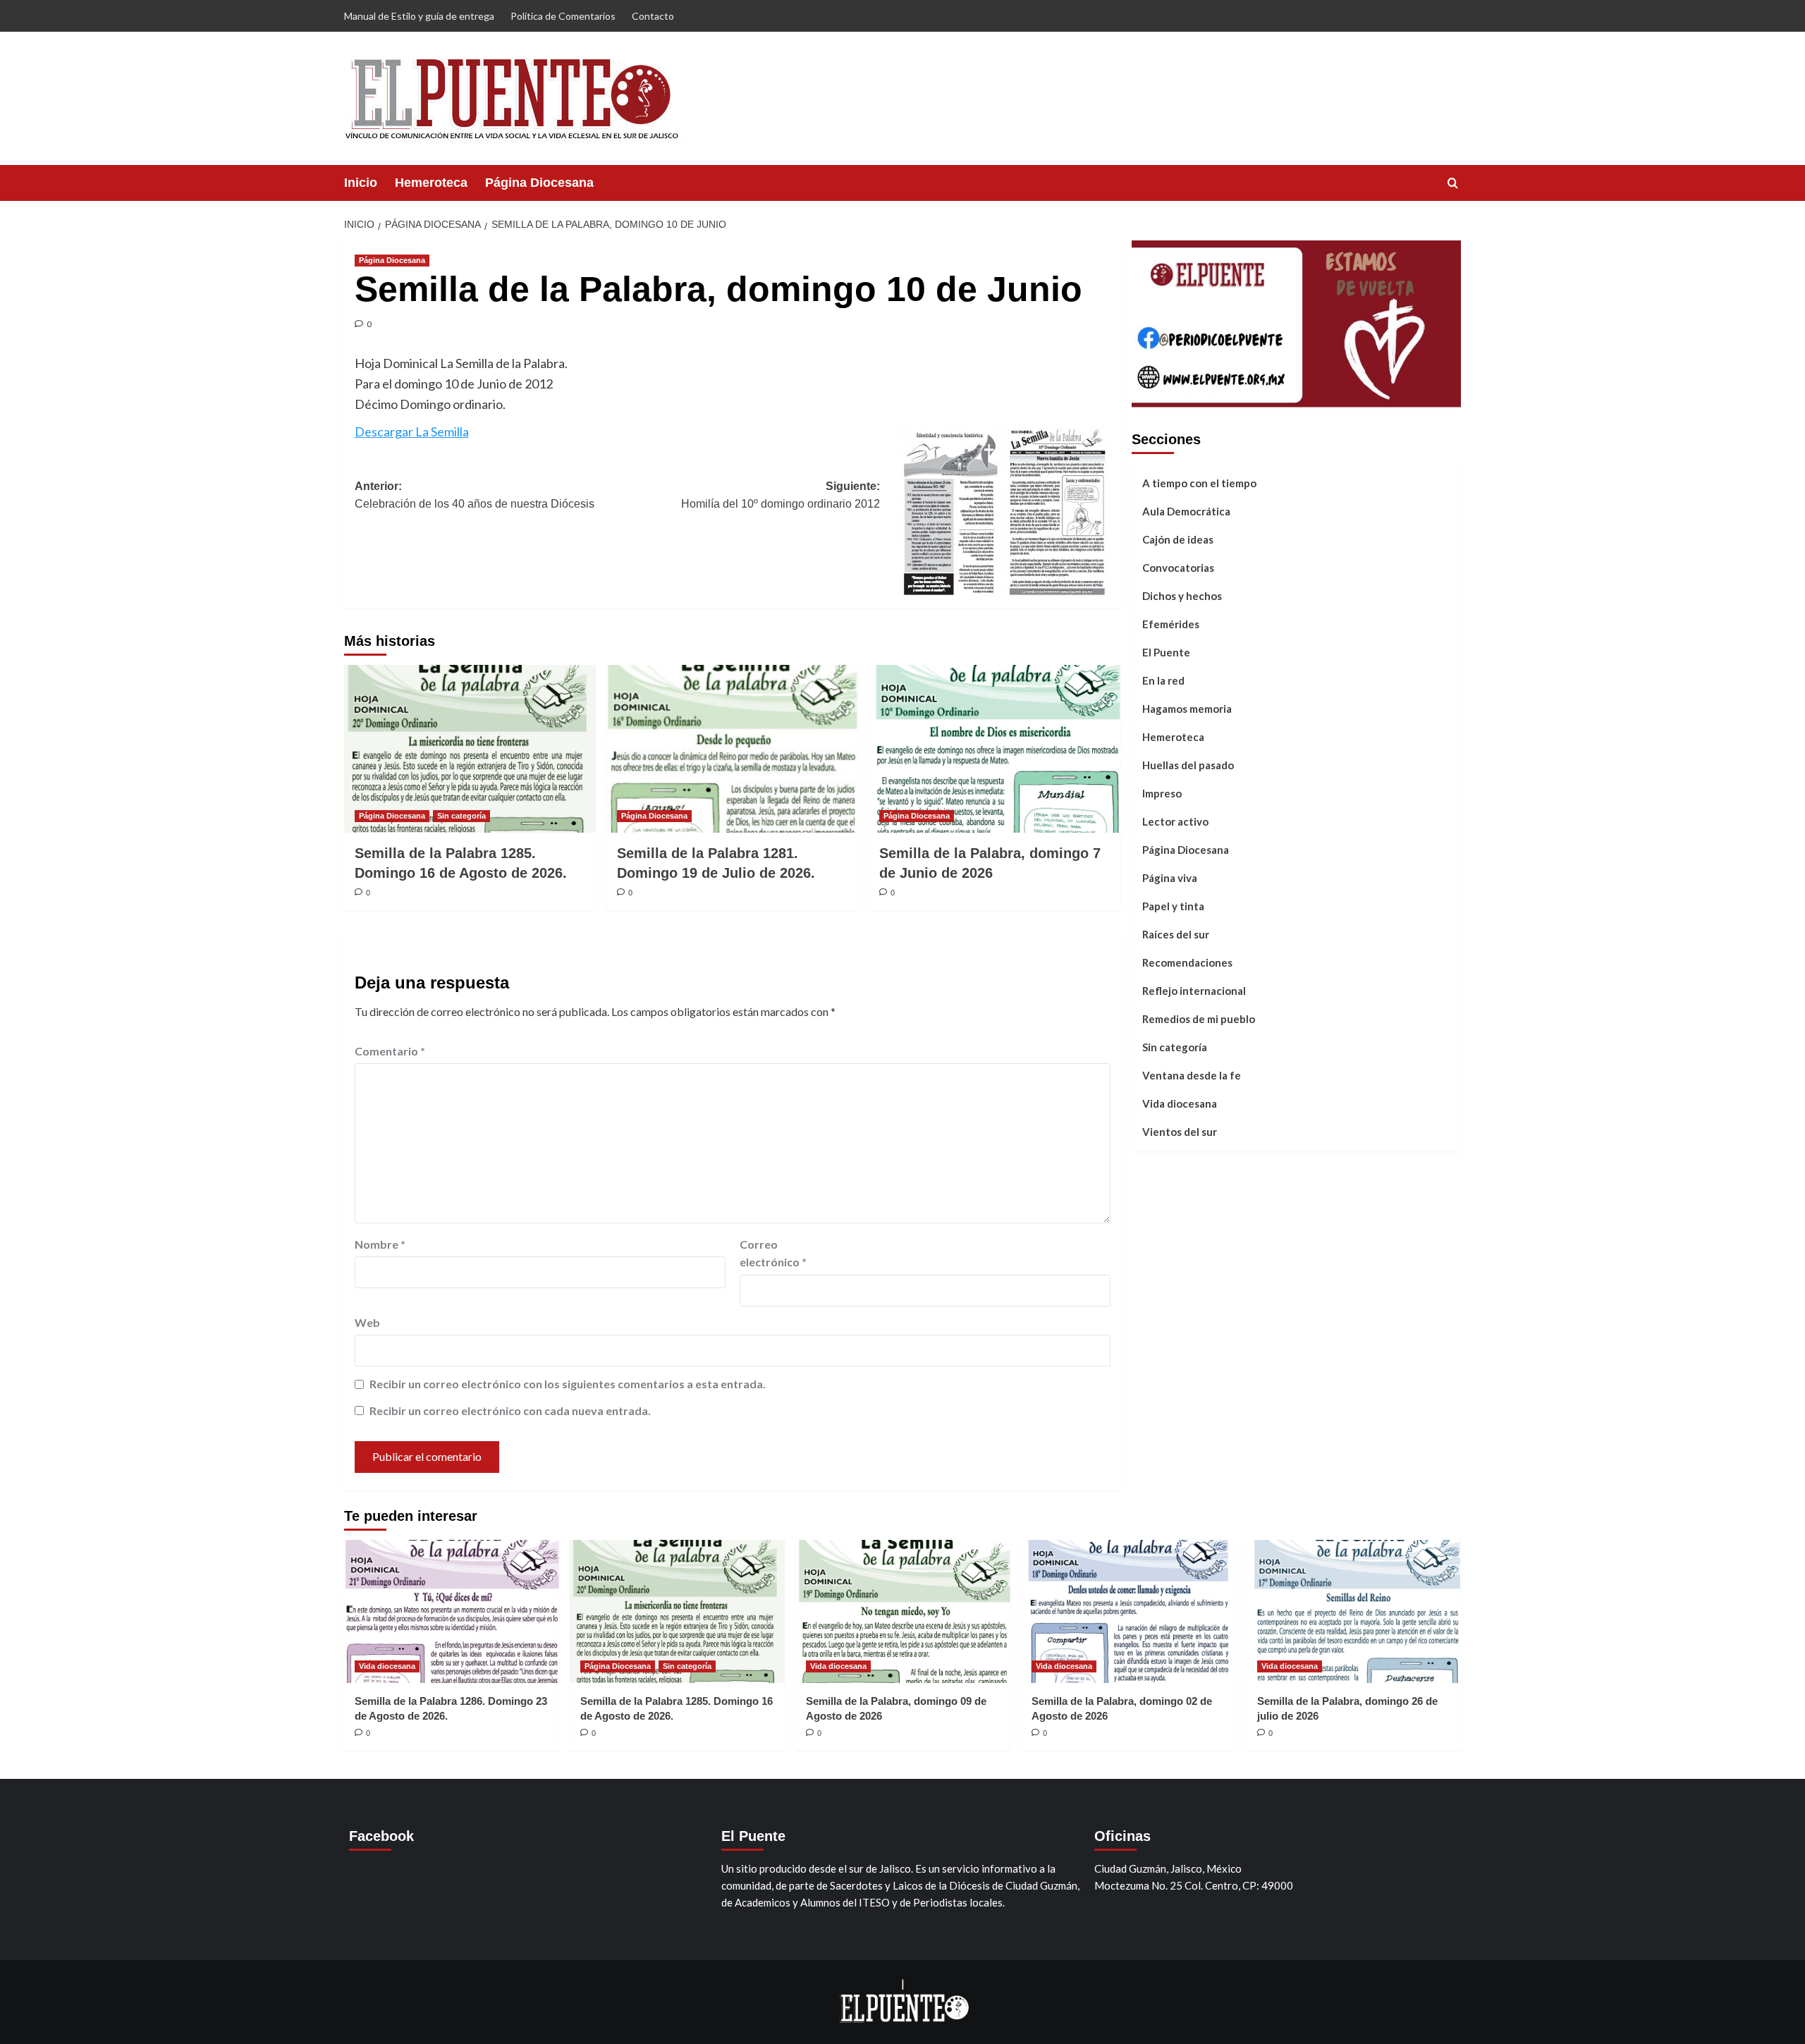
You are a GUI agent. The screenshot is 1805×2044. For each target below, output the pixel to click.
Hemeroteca (431, 183)
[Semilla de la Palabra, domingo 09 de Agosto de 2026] (903, 1611)
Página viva (1170, 877)
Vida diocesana (1180, 1103)
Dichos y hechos (1182, 595)
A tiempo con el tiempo (1199, 482)
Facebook (381, 1836)
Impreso (1162, 792)
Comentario (390, 1051)
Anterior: (475, 495)
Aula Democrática (1186, 510)
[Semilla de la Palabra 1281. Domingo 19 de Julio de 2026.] (732, 749)
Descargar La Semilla (412, 432)
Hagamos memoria (1187, 708)
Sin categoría (461, 816)
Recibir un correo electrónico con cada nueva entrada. (510, 1410)
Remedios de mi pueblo (1199, 1018)
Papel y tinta (1173, 905)
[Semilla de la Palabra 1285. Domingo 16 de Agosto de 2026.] (470, 749)
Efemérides (1171, 623)
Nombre (380, 1244)
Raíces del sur (1176, 934)
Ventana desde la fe (1192, 1075)
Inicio (361, 183)
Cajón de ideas (1178, 539)
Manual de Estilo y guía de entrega (419, 16)
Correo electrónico (773, 1253)
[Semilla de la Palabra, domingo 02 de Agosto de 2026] (1128, 1611)
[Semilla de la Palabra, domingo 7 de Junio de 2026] (995, 749)
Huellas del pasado (1188, 764)
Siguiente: (781, 495)
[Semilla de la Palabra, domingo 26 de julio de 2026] (1354, 1611)
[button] (1453, 183)
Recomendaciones (1187, 962)
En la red (1163, 680)
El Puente (1166, 651)
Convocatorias (1178, 567)
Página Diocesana (539, 183)
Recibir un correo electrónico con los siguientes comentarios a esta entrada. (568, 1384)
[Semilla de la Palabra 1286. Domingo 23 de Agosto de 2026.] (452, 1611)
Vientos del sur (1180, 1131)
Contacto (653, 16)
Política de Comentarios (563, 16)
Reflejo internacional (1194, 990)
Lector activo (1175, 821)
